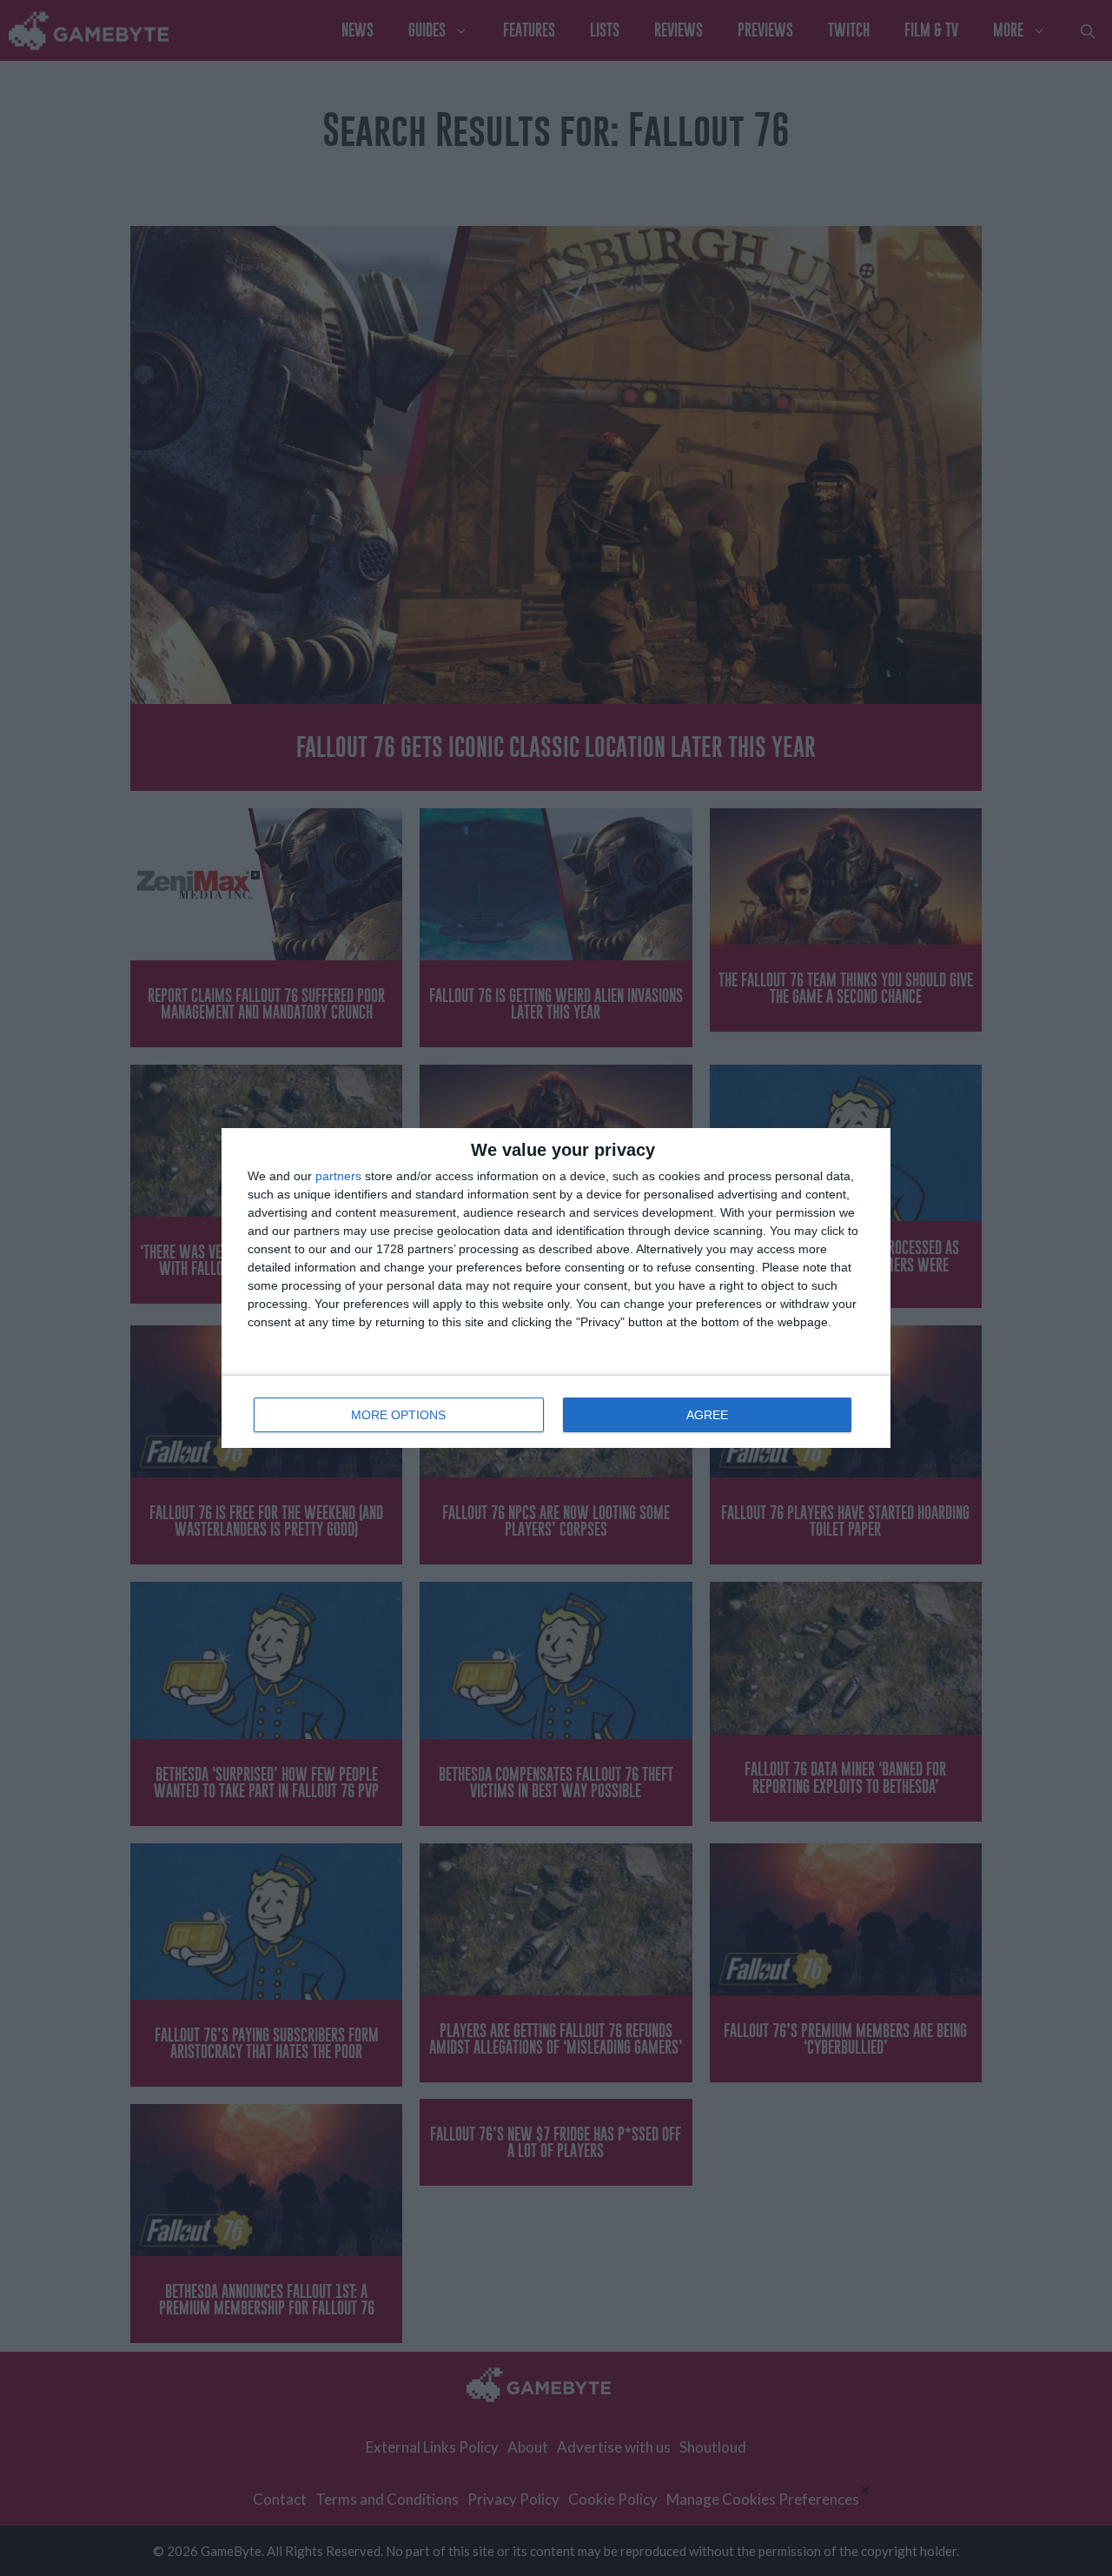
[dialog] (556, 1288)
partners (338, 1176)
